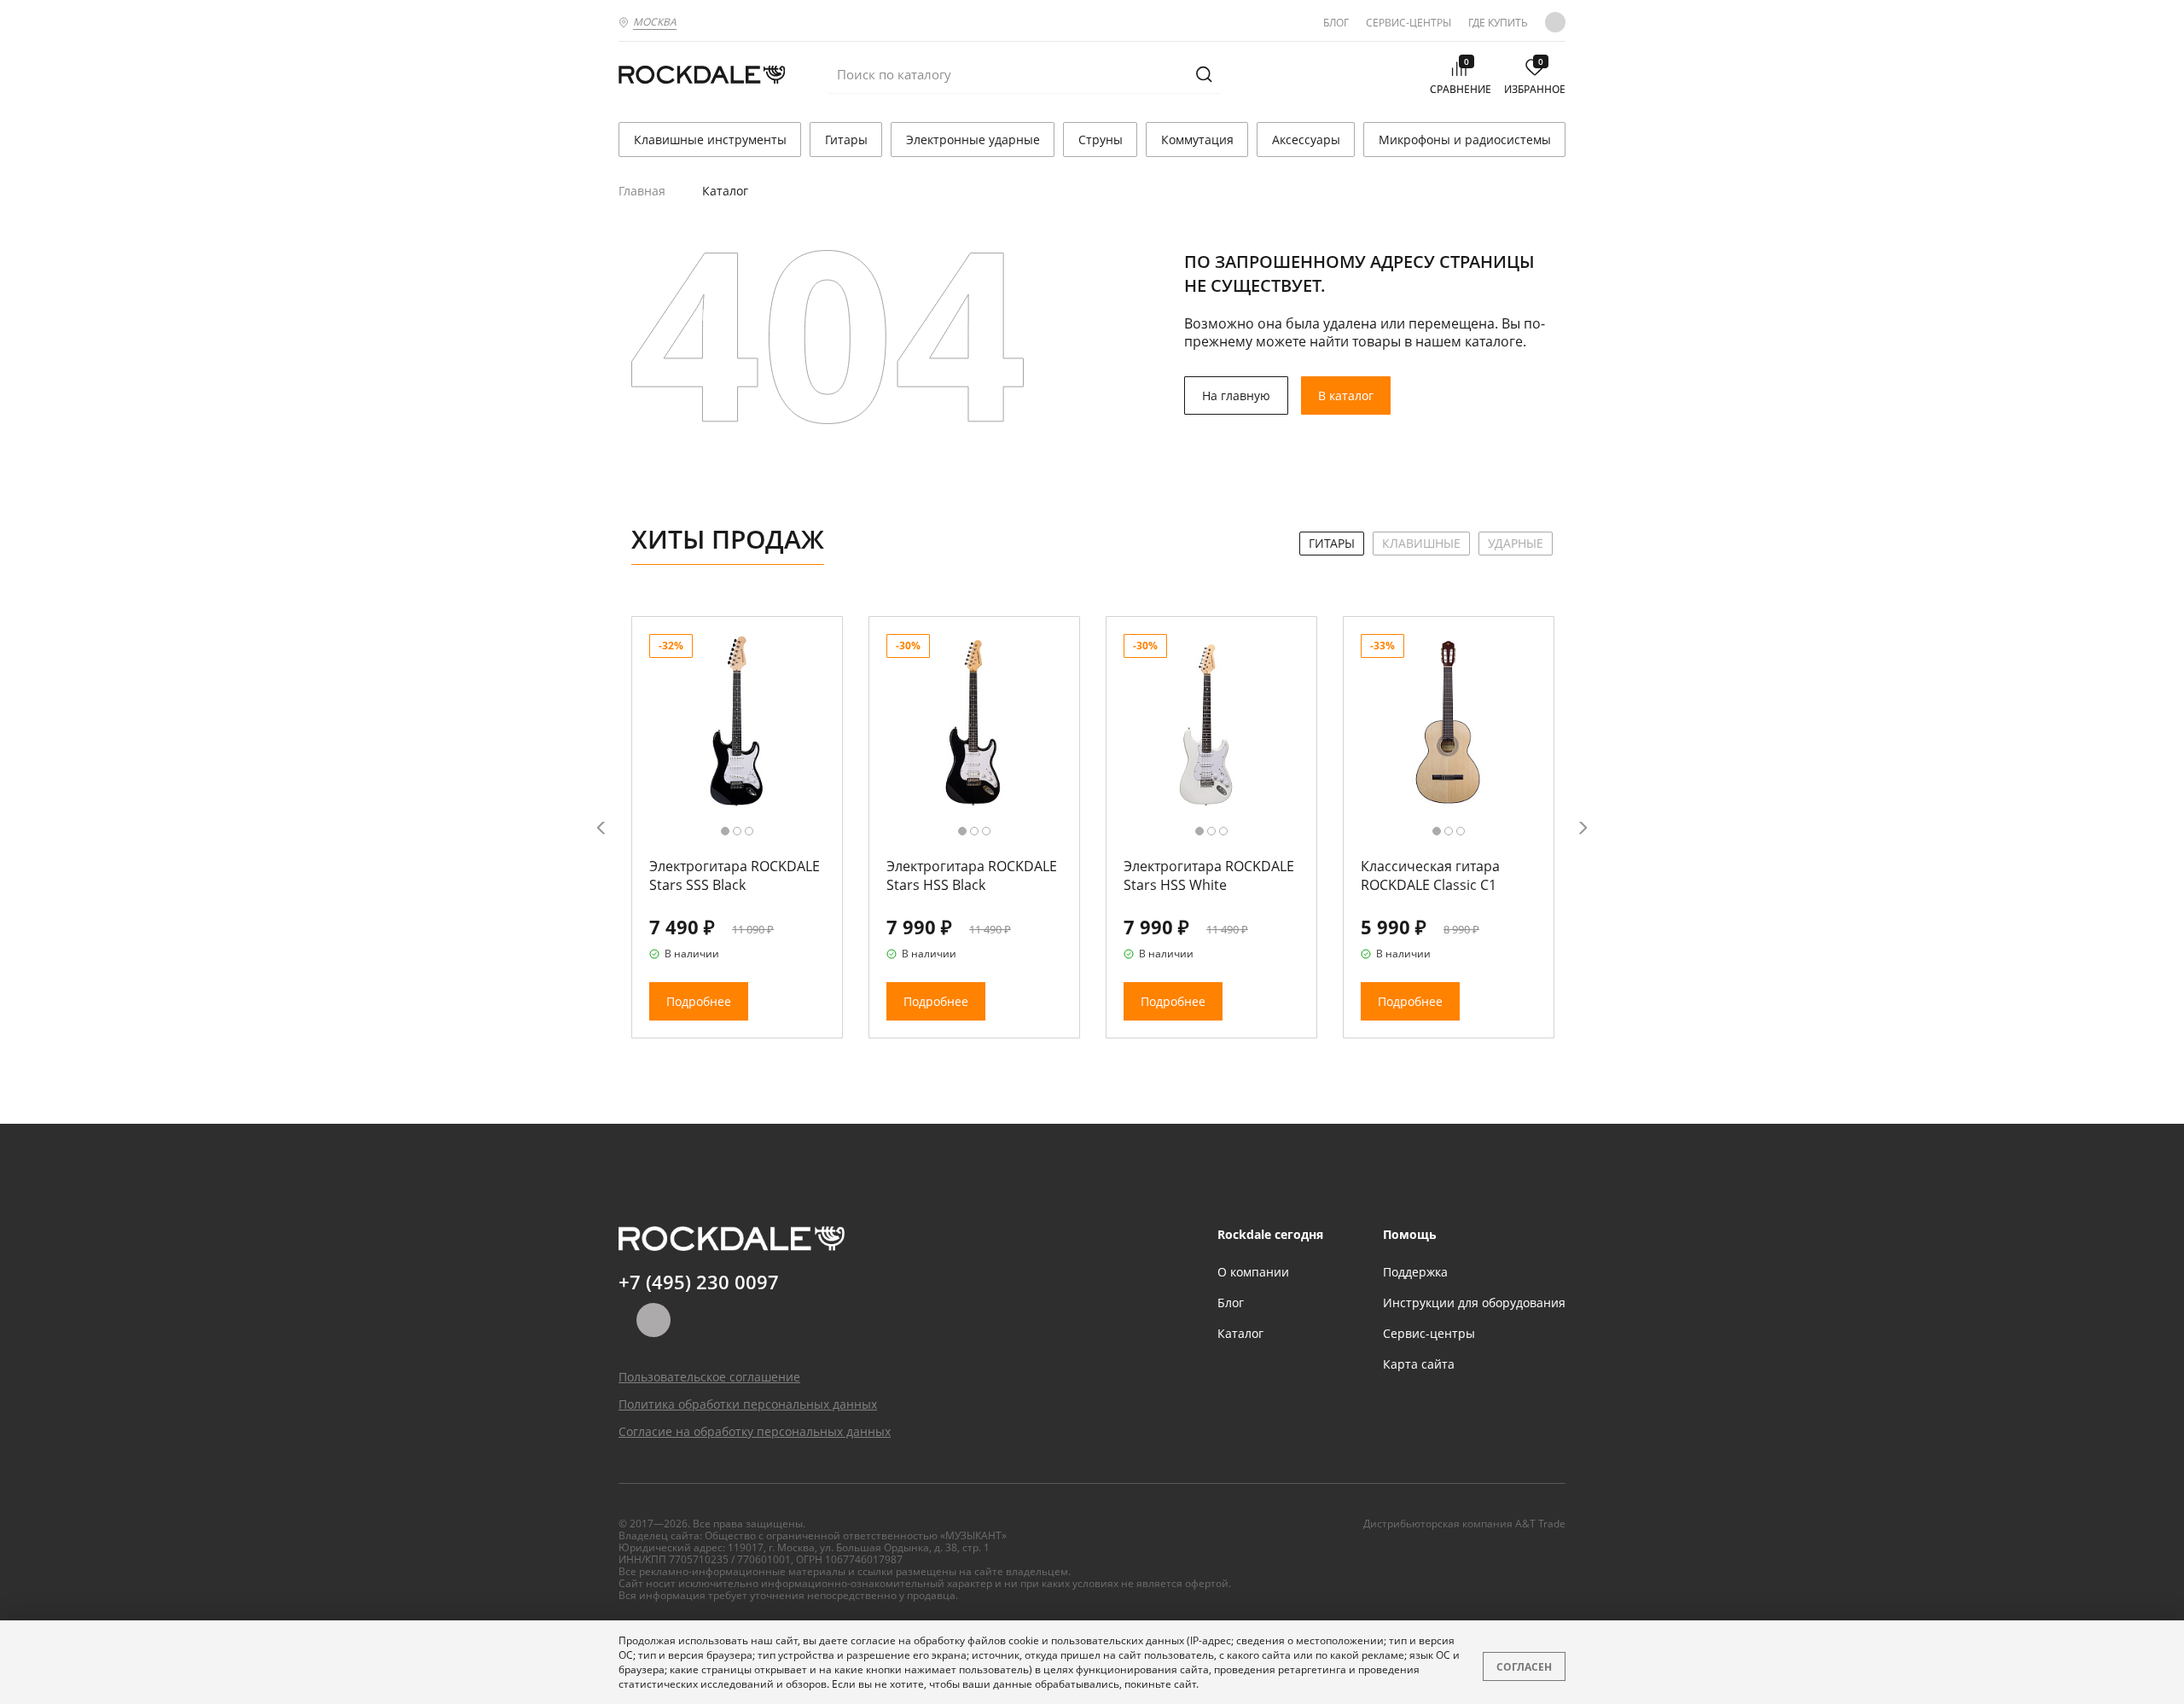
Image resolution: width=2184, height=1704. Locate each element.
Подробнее (699, 1001)
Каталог (1240, 1333)
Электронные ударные (973, 140)
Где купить (1498, 23)
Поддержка (1415, 1272)
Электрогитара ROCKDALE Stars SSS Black (735, 875)
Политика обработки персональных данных (748, 1404)
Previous (601, 827)
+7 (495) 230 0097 (699, 1282)
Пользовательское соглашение (709, 1377)
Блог (1336, 23)
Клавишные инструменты (710, 140)
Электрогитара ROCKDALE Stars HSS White (1209, 875)
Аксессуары (1306, 140)
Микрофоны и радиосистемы (1465, 140)
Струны (1101, 140)
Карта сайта (1419, 1364)
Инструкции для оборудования (1474, 1303)
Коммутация (1197, 140)
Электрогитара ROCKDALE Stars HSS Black (972, 875)
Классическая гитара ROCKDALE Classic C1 (1430, 875)
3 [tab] (749, 831)
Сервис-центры (1409, 23)
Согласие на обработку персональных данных (755, 1431)
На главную (1236, 395)
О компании (1253, 1272)
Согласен (1524, 1667)
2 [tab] (737, 831)
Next (1583, 827)
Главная (642, 191)
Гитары (846, 140)
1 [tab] (725, 831)
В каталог (1346, 395)
